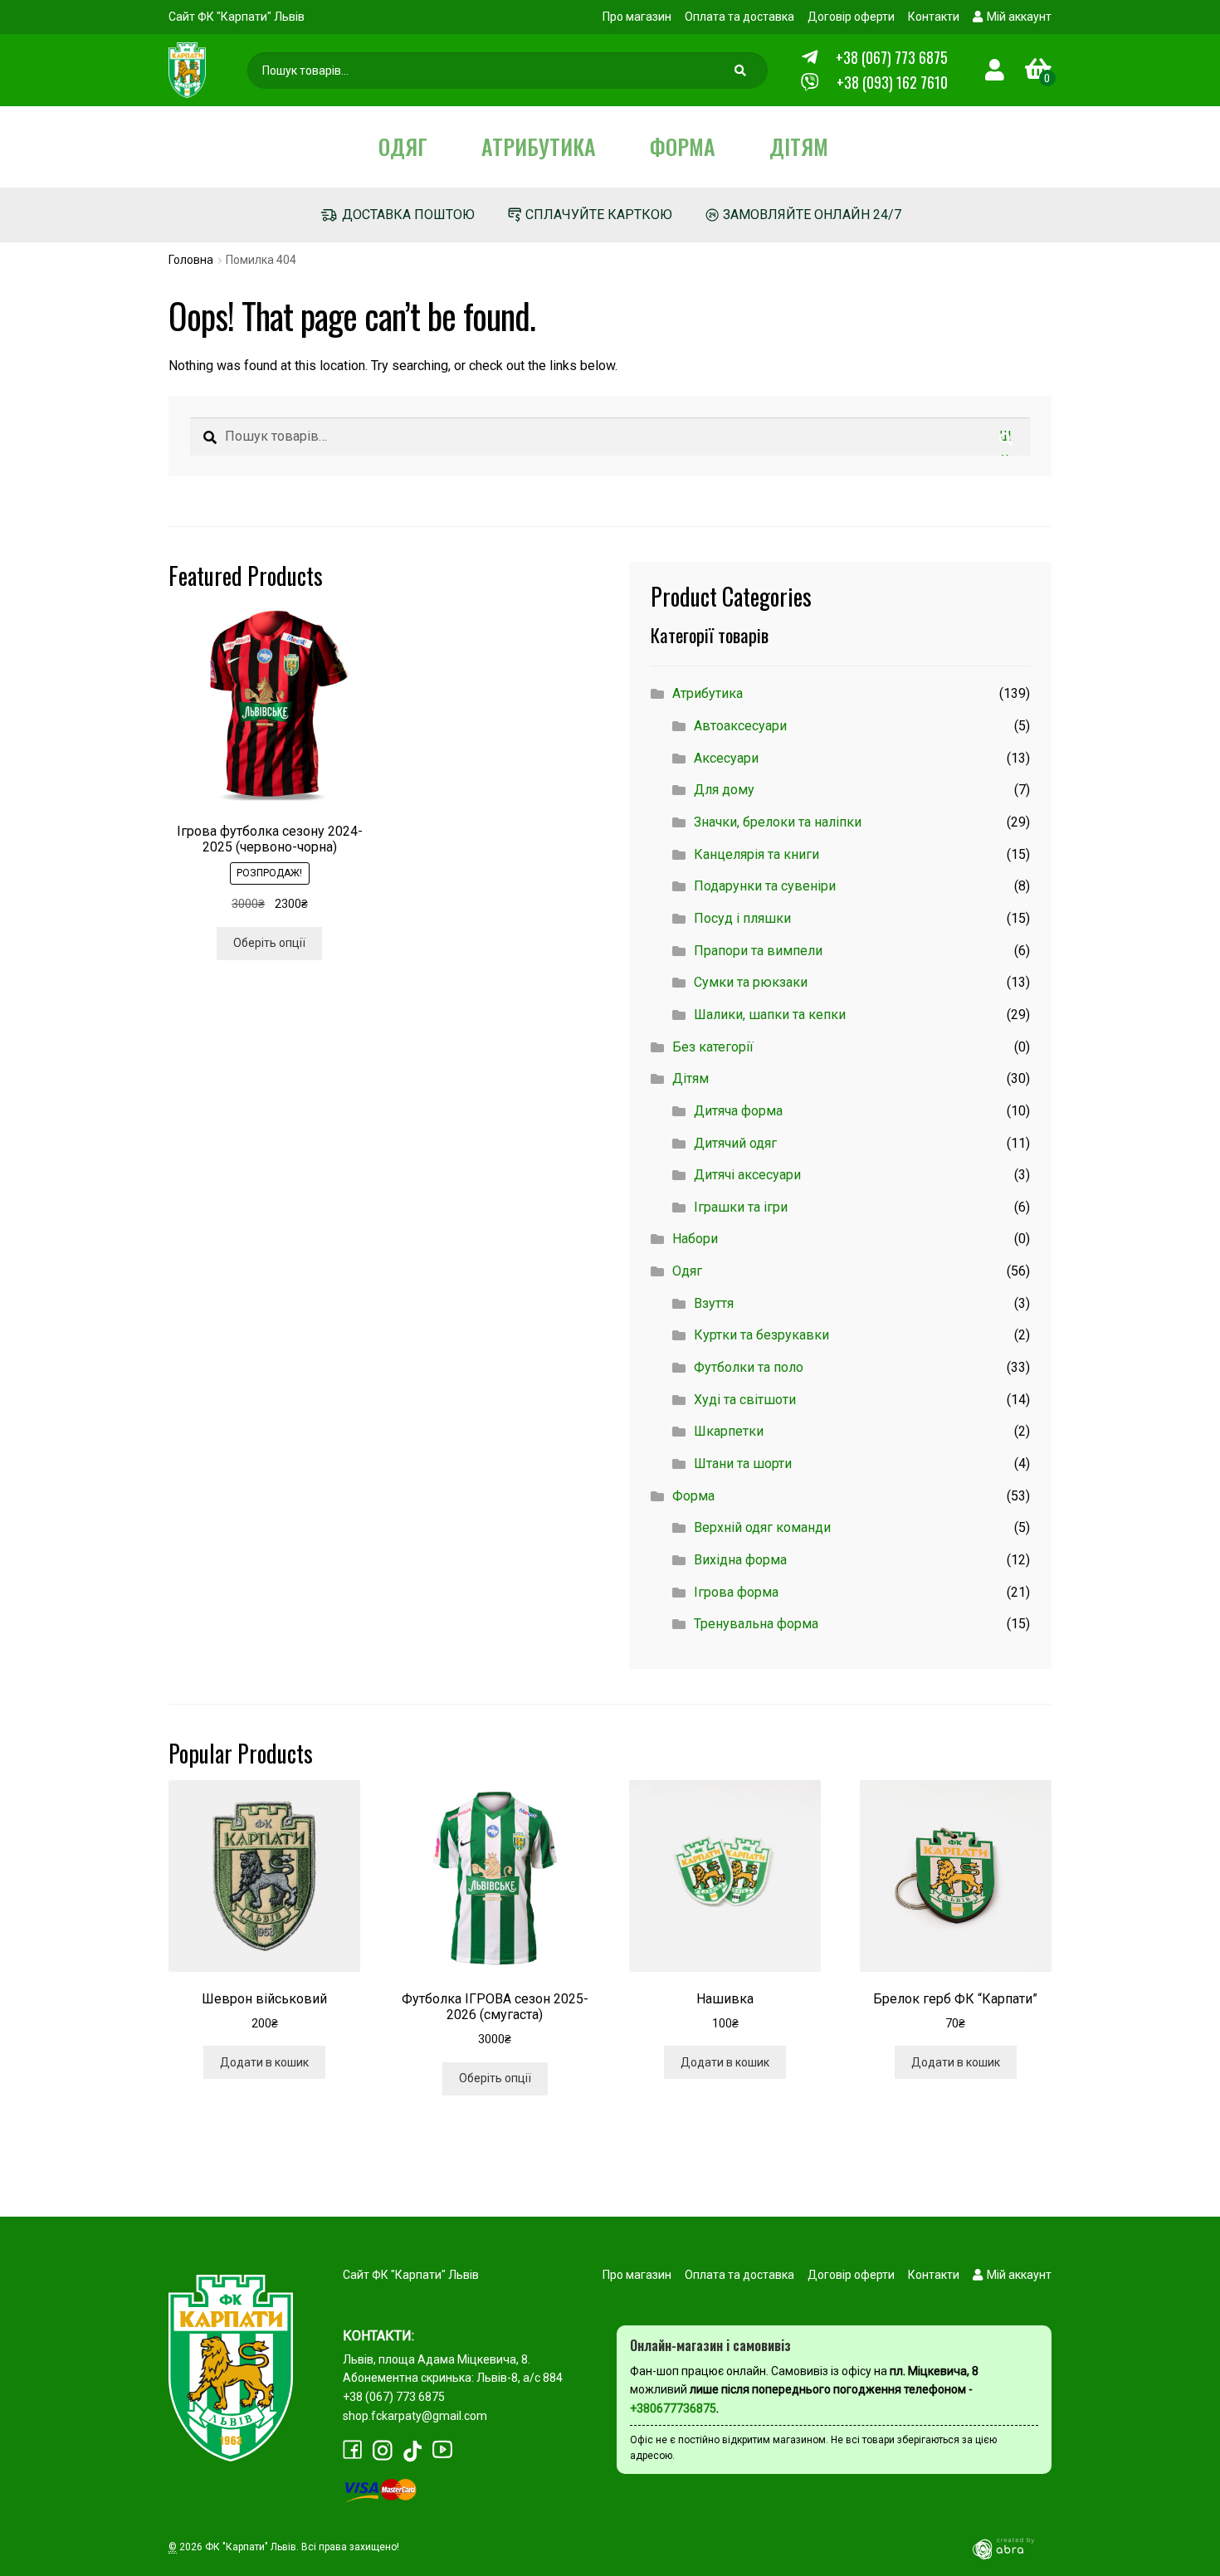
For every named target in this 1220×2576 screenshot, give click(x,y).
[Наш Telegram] (810, 58)
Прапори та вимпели (758, 951)
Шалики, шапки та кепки (770, 1015)
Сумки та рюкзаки (751, 982)
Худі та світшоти (745, 1400)
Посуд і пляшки (742, 918)
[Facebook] (353, 2450)
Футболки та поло (749, 1367)
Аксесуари (726, 758)
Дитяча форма (738, 1111)
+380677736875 (673, 2408)
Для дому (724, 790)
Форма (683, 146)
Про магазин (637, 17)
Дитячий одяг (735, 1143)
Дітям (799, 146)
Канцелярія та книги (756, 854)
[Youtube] (442, 2449)
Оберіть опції (269, 943)
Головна (191, 260)
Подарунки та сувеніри (765, 886)
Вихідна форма (740, 1560)
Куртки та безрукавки (761, 1335)
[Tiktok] (412, 2451)
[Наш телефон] (810, 83)
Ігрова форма (736, 1592)
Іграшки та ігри (741, 1207)
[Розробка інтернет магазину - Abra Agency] (1010, 2548)
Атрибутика (539, 146)
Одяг (403, 146)
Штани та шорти (743, 1464)
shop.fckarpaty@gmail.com (415, 2416)
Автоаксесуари (740, 726)
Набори (695, 1239)
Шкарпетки (729, 1431)
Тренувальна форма (756, 1624)
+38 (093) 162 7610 (892, 82)
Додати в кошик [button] (264, 2062)
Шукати (743, 75)
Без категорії (713, 1047)
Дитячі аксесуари (747, 1175)
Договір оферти (851, 17)
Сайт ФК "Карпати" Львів (237, 17)
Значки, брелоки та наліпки (778, 822)
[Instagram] (383, 2450)
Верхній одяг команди (762, 1527)
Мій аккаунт (1019, 17)
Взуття (714, 1303)
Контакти (934, 17)
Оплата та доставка (739, 17)
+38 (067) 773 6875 (892, 57)
